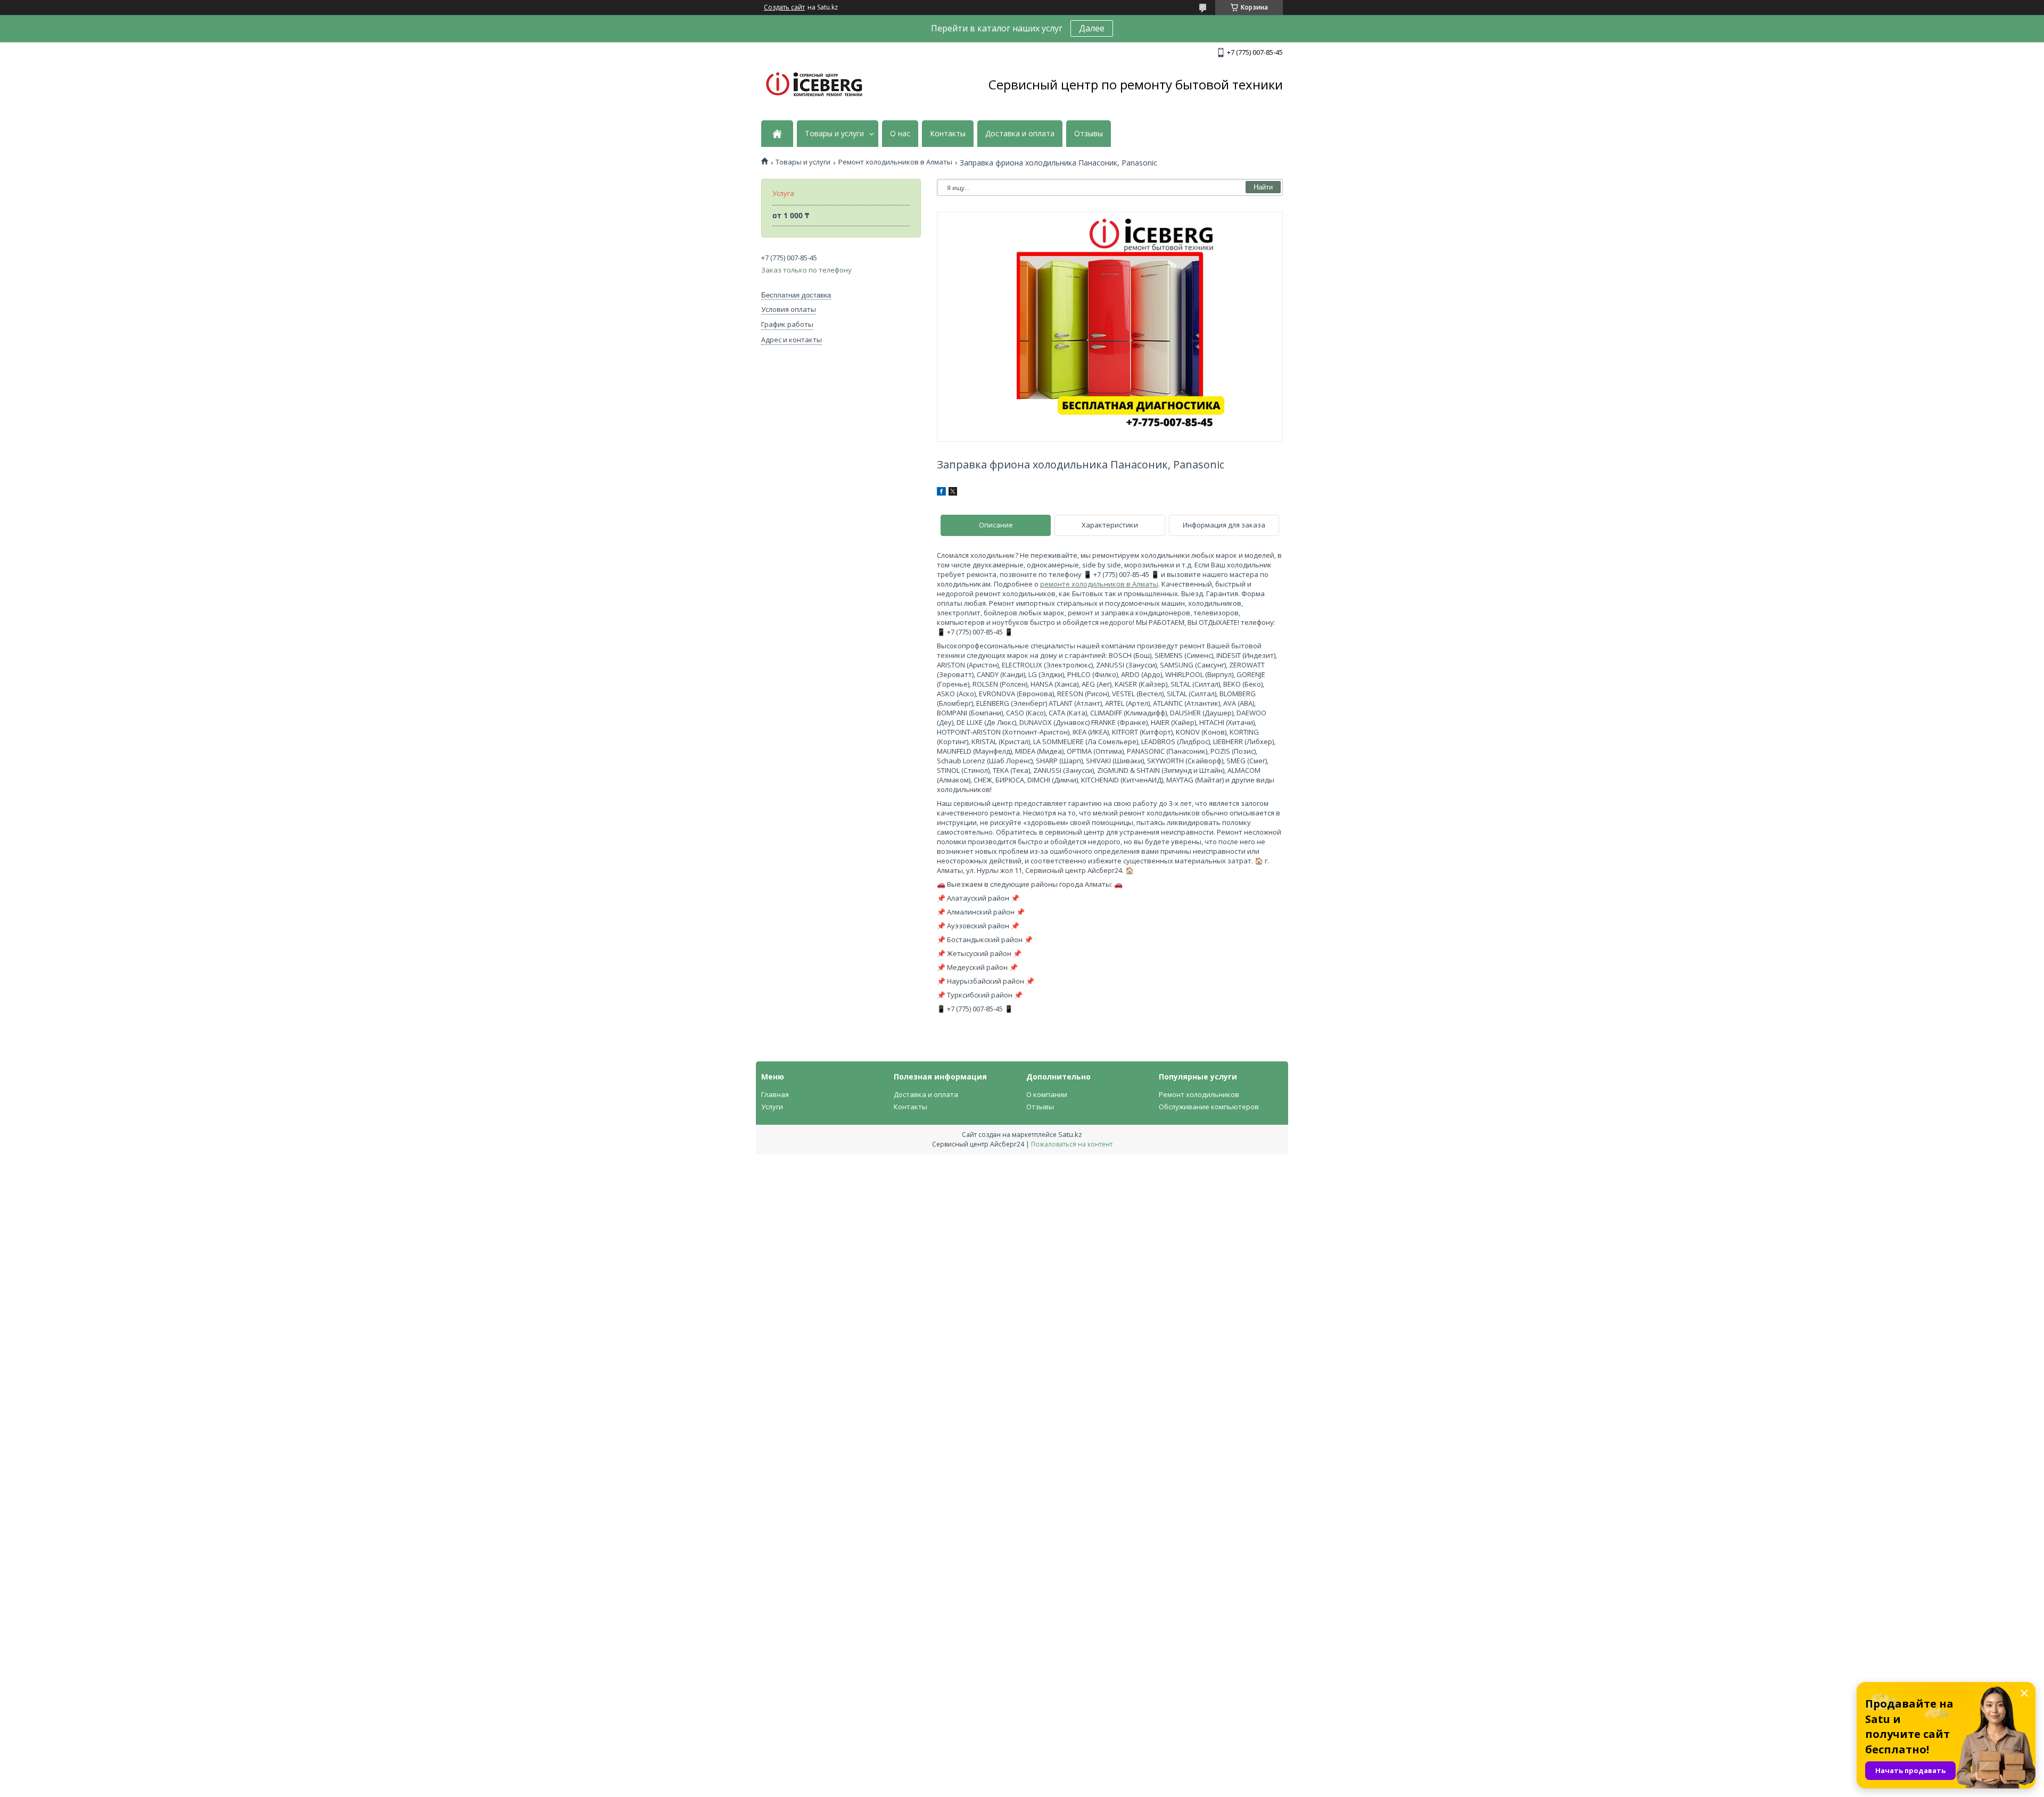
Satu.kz (1070, 1134)
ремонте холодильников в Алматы (1099, 584)
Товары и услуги (834, 134)
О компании (1047, 1094)
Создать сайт (784, 7)
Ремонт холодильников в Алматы (895, 162)
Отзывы (1089, 134)
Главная (775, 1094)
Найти (1263, 187)
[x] (953, 493)
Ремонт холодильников (1199, 1094)
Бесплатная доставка (796, 295)
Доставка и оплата (1020, 134)
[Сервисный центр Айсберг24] (814, 85)
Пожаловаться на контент (1072, 1144)
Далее (1092, 28)
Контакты (948, 134)
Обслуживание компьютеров (1209, 1107)
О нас (900, 134)
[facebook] (941, 493)
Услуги (772, 1107)
